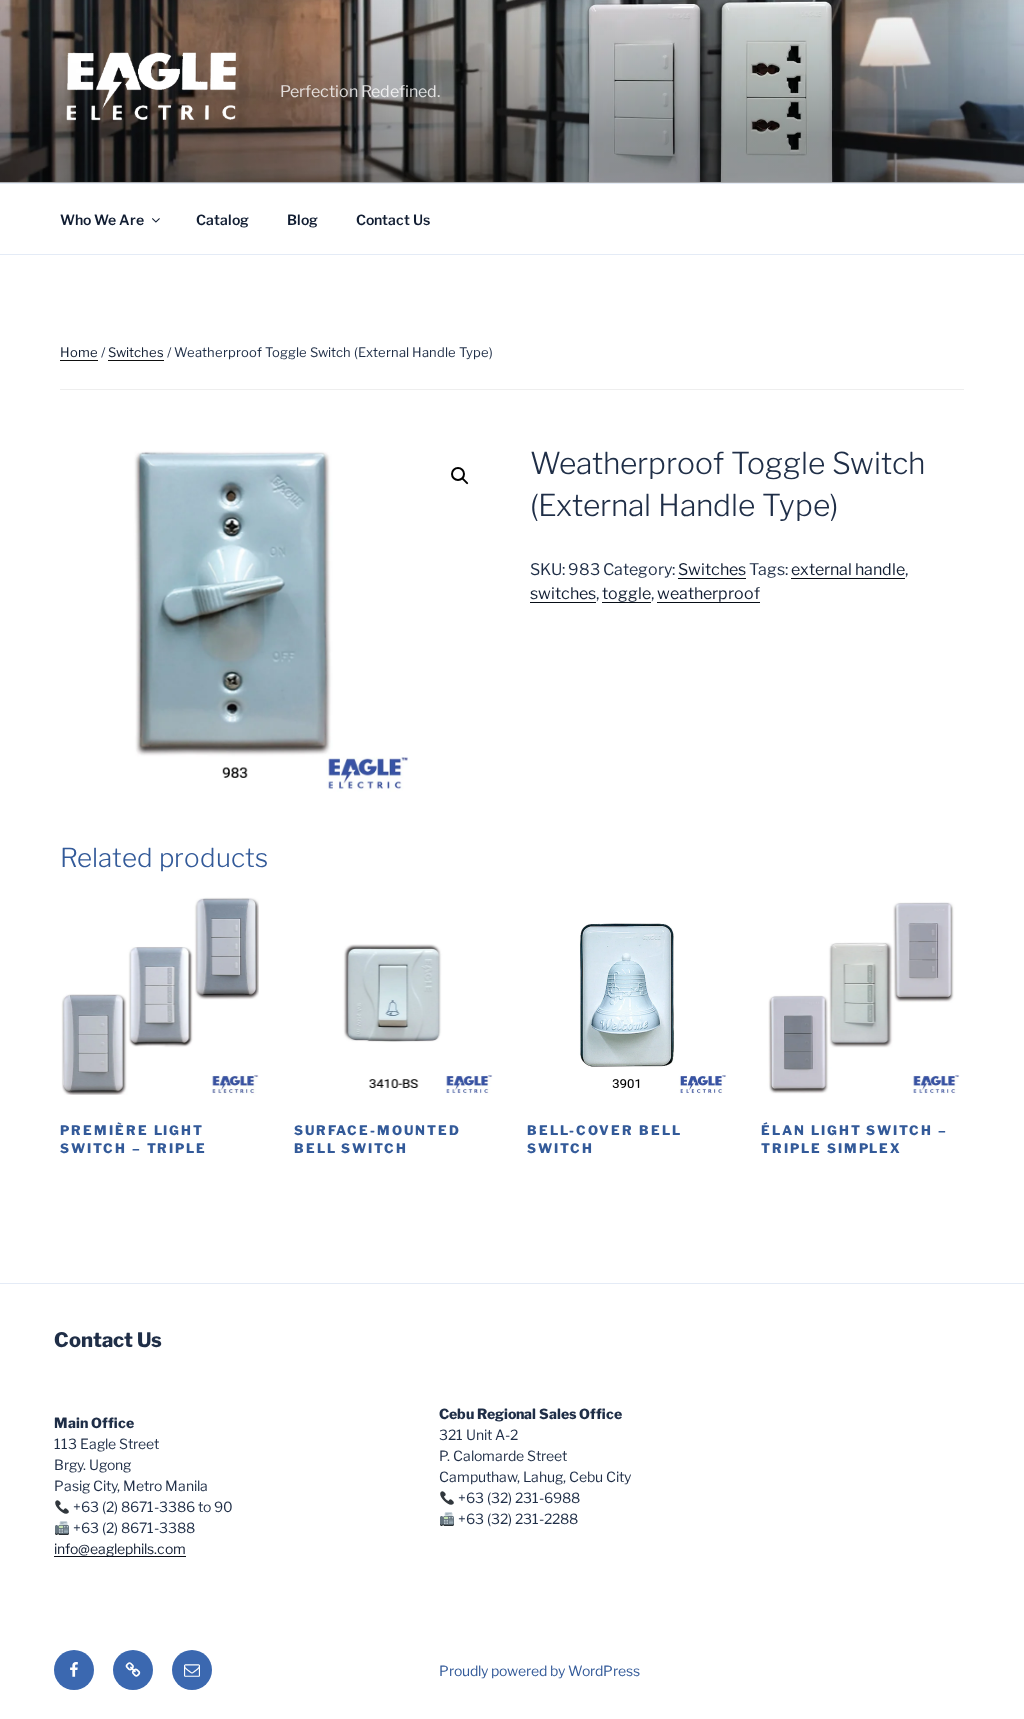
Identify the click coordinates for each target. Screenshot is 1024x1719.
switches (563, 593)
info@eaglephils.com (120, 1548)
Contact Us (393, 219)
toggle (626, 593)
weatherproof (708, 593)
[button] (460, 476)
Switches (136, 352)
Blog (302, 219)
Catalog (222, 219)
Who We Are (102, 219)
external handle (848, 569)
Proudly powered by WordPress (539, 1670)
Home (79, 352)
